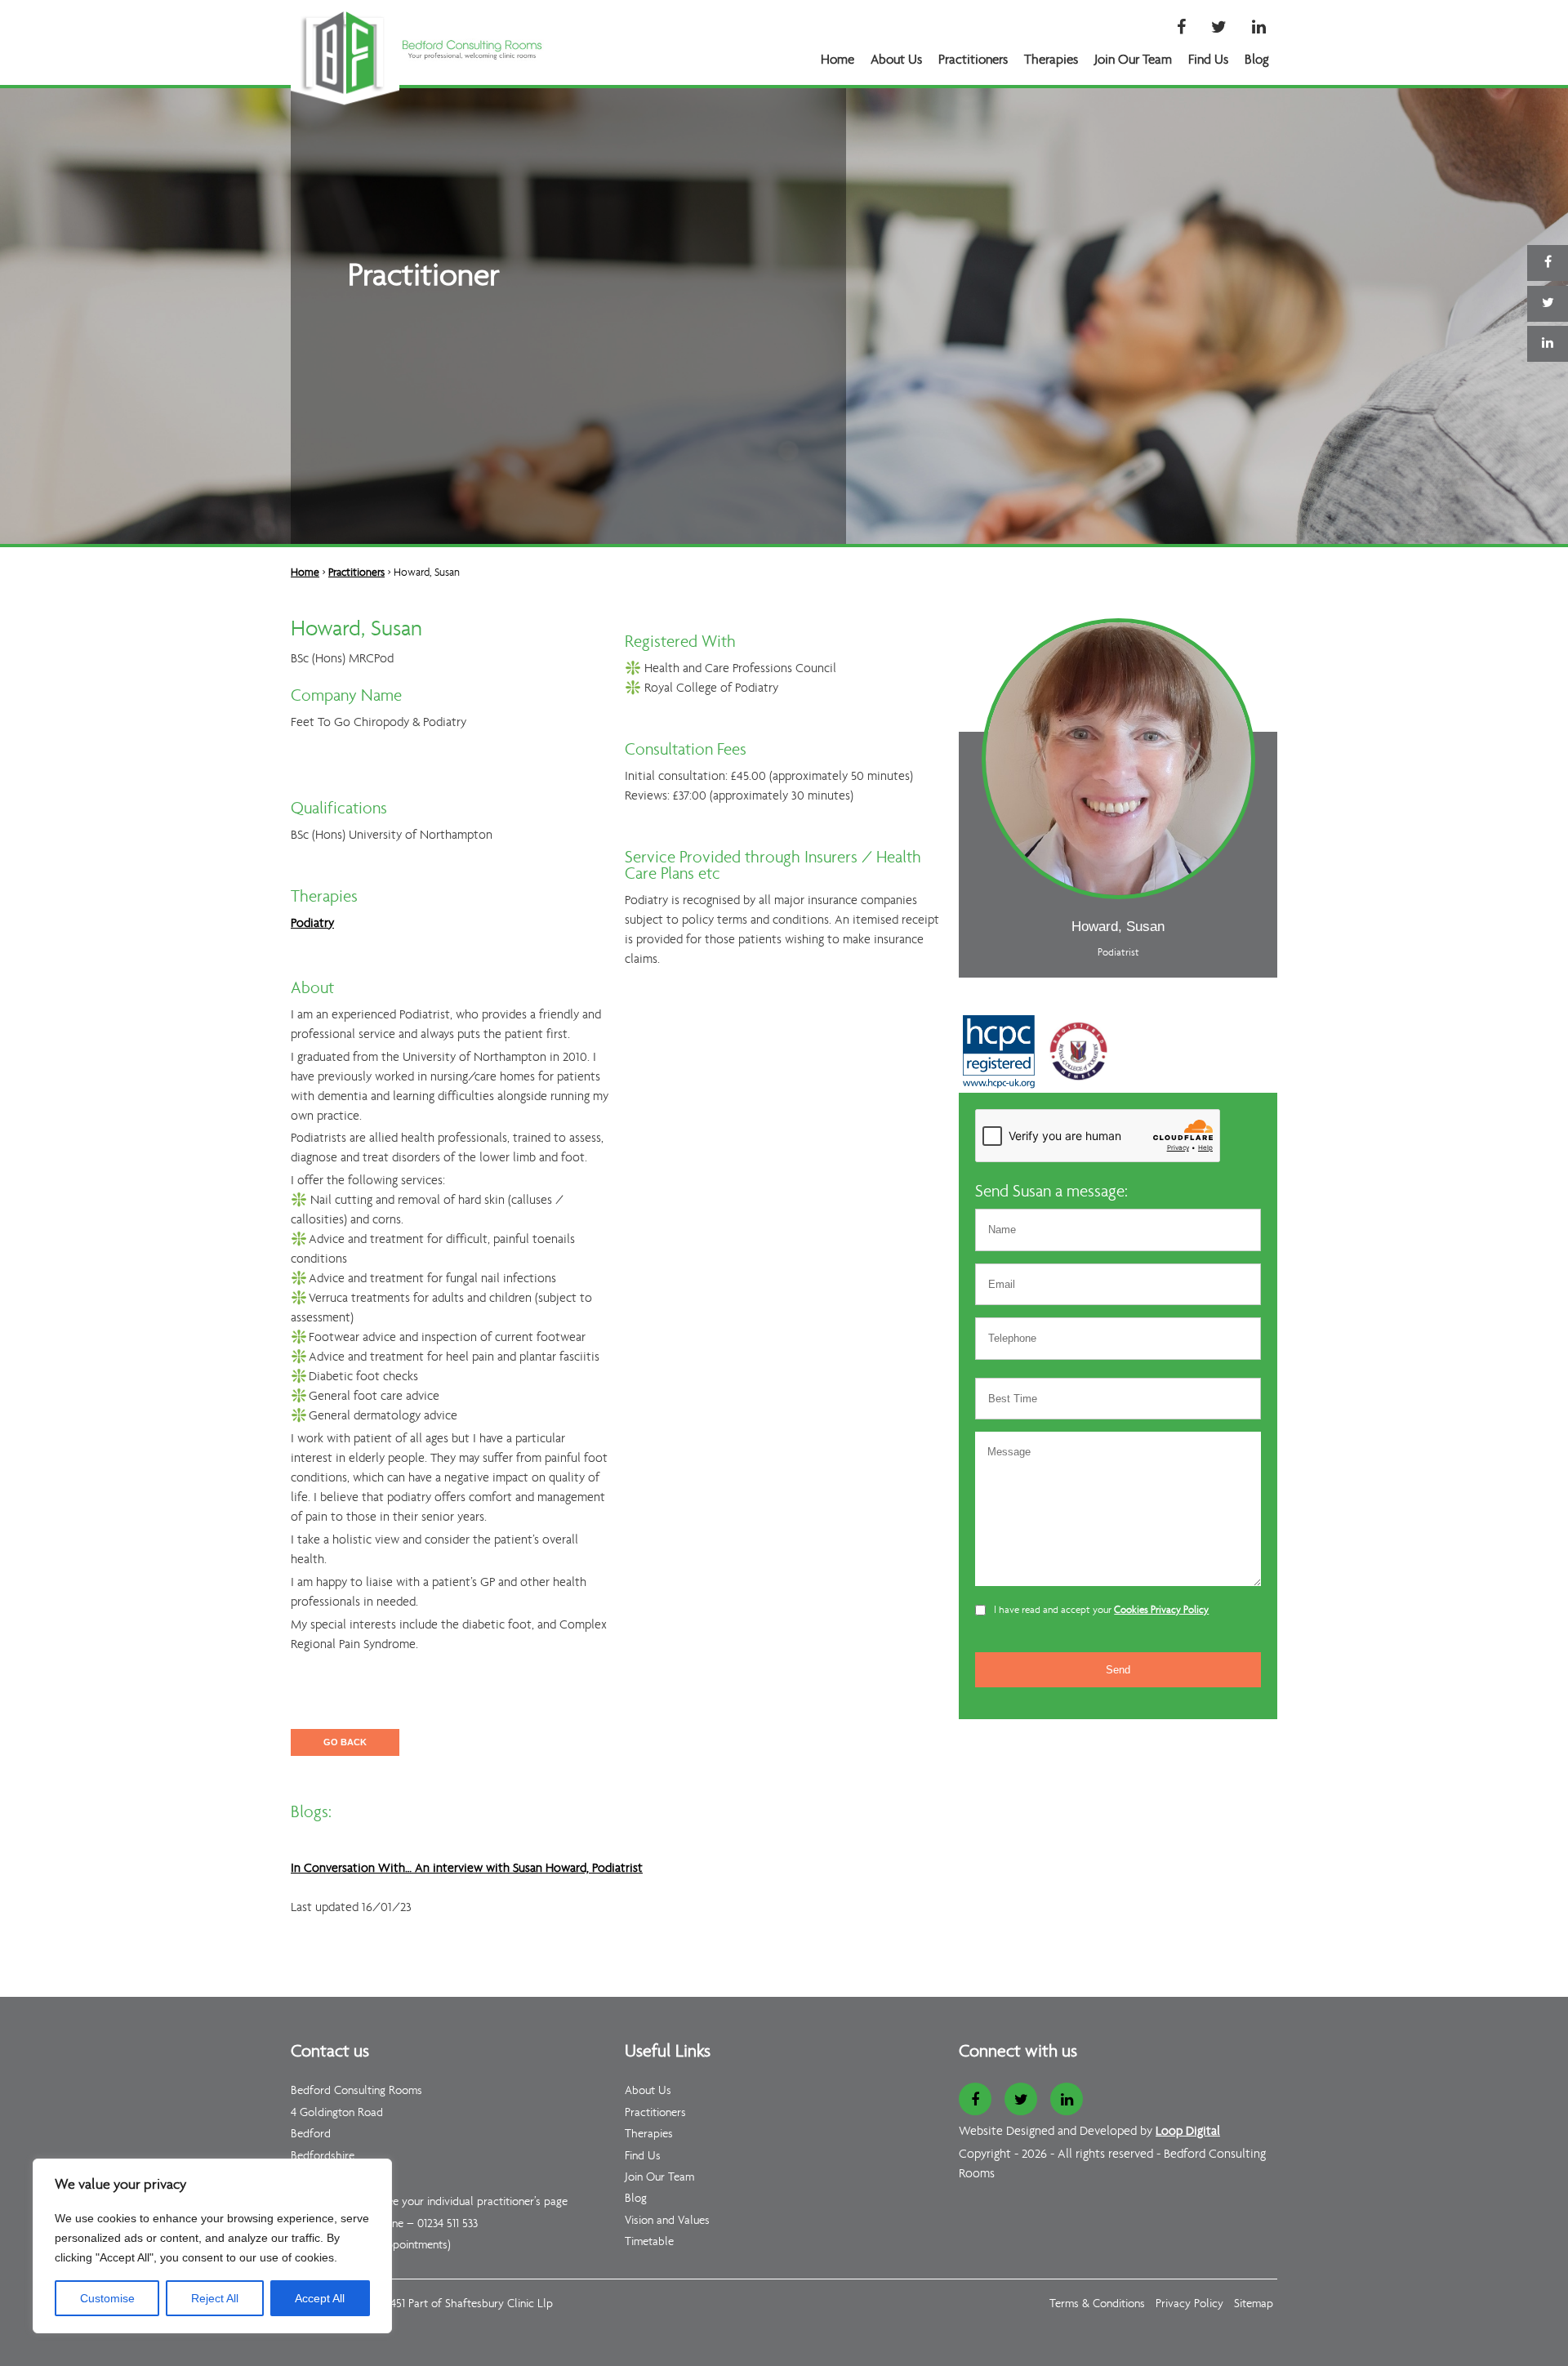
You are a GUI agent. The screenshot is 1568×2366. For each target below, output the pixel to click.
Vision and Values (667, 2221)
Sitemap (1254, 2304)
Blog (1257, 60)
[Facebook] (1181, 29)
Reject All (215, 2298)
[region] (212, 2246)
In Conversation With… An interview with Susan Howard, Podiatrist (467, 1869)
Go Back (345, 1742)
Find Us (1208, 60)
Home (837, 60)
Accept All (320, 2298)
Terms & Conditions (1097, 2304)
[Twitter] (1219, 29)
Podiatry (312, 924)
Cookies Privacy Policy (1161, 1610)
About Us (896, 60)
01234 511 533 (448, 2224)
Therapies (1051, 60)
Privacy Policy (1189, 2304)
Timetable (649, 2242)
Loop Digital (1188, 2132)
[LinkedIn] (1259, 29)
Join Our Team (1133, 60)
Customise (107, 2298)
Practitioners (973, 60)
